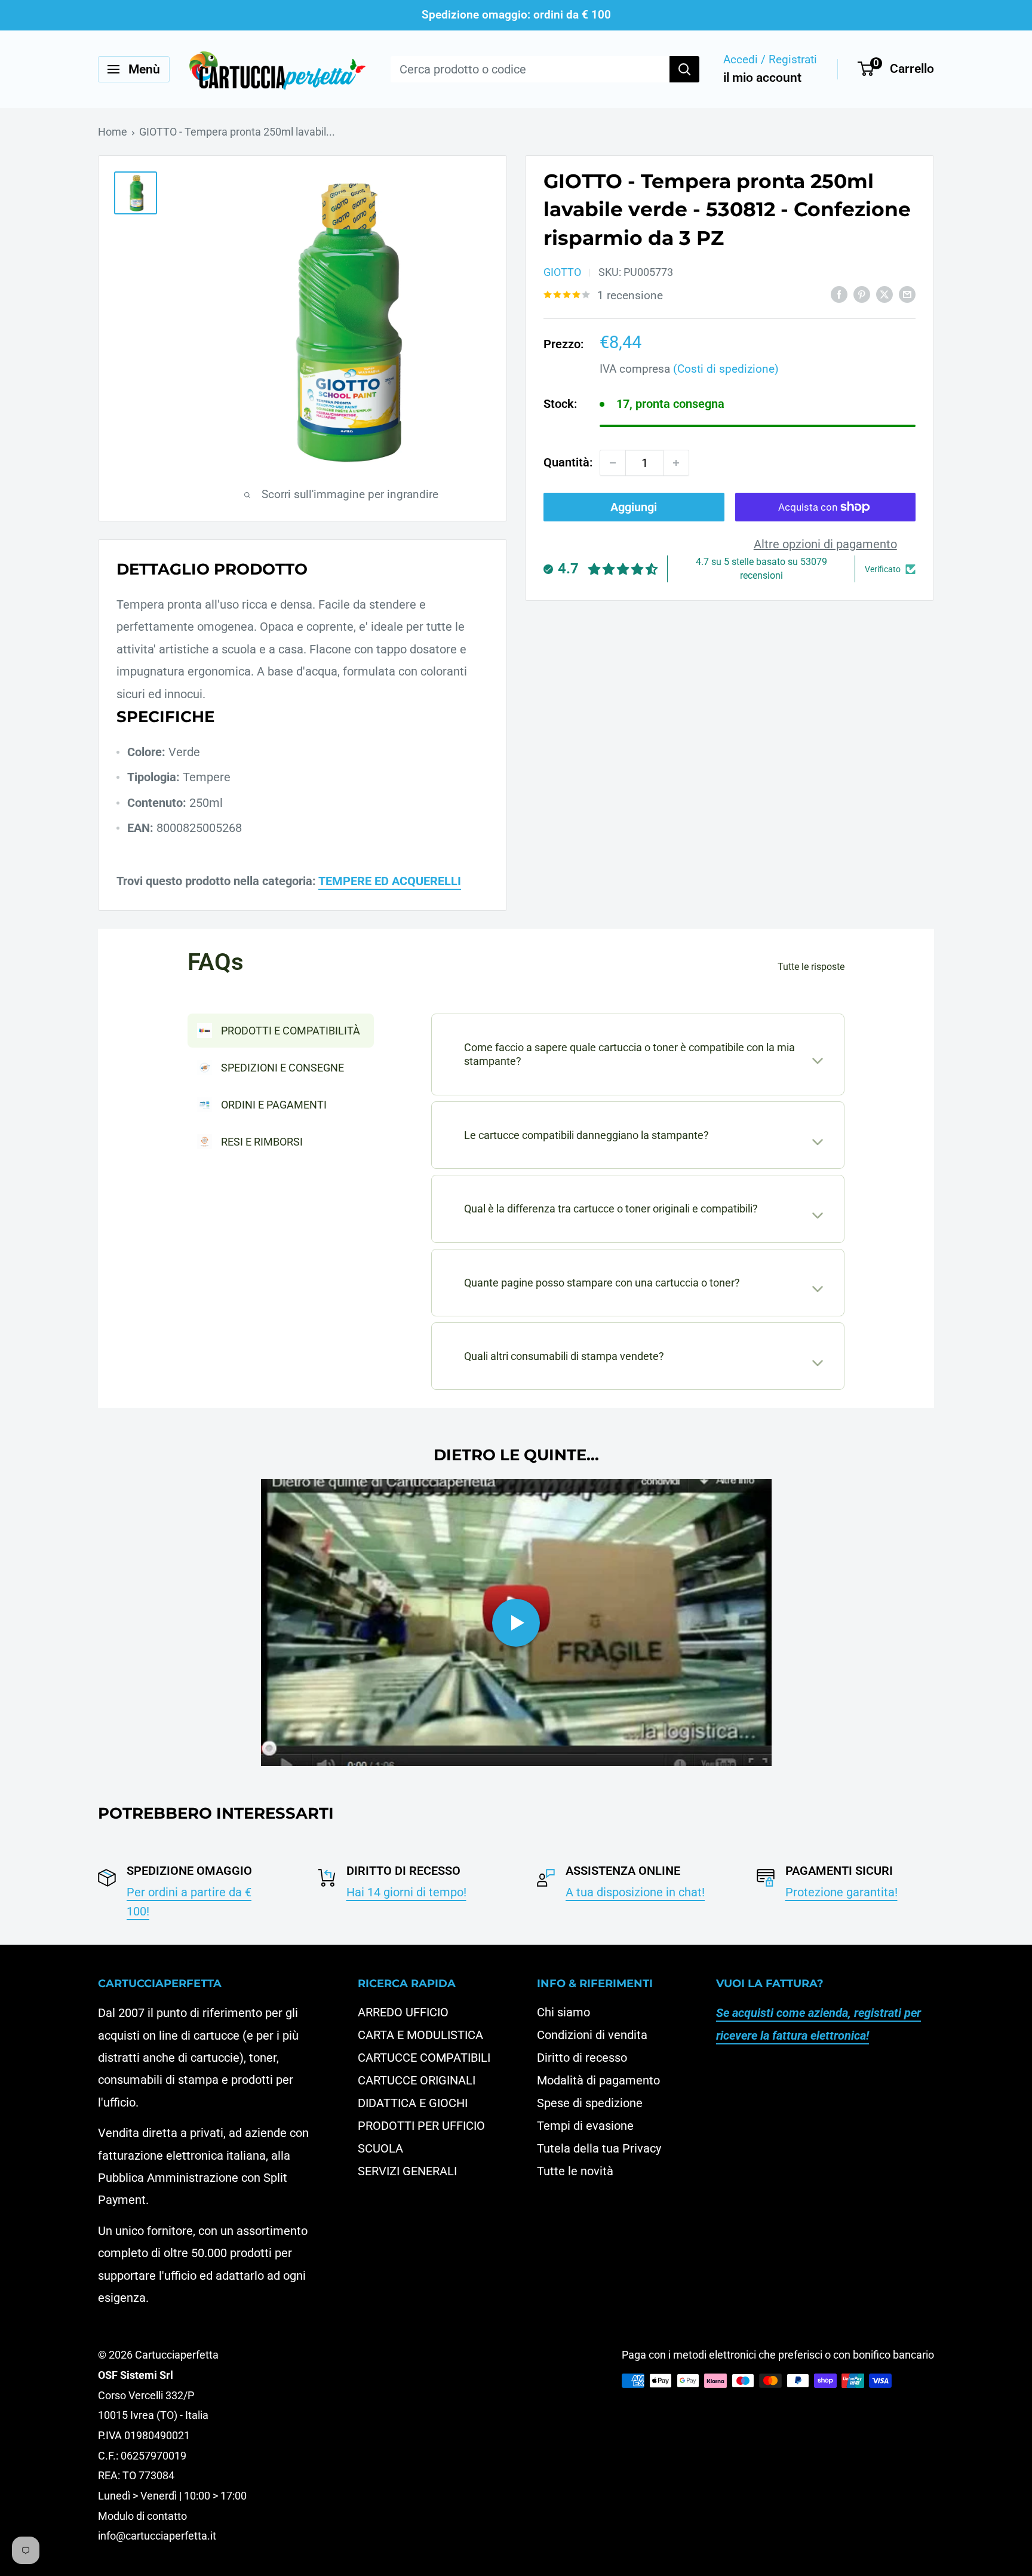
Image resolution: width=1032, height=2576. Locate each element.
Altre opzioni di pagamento (825, 544)
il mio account (762, 78)
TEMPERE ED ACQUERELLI (390, 881)
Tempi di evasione (585, 2126)
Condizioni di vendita (592, 2035)
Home (113, 132)
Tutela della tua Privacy (599, 2148)
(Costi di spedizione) (726, 369)
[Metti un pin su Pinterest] (862, 294)
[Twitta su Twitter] (884, 294)
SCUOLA (380, 2148)
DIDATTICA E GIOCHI (413, 2103)
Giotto (562, 272)
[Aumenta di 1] (676, 463)
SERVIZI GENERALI (407, 2171)
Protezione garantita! (841, 1892)
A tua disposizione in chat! (635, 1892)
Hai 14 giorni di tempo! (406, 1892)
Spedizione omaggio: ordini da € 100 (516, 15)
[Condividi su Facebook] (839, 294)
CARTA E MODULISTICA (420, 2035)
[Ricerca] (684, 69)
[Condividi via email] (907, 294)
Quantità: (568, 462)
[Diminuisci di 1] (613, 463)
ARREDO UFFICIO (403, 2012)
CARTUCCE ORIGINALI (417, 2080)
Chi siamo (563, 2012)
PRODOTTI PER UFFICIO (421, 2126)
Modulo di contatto (142, 2516)
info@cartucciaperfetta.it (157, 2536)
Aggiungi (634, 507)
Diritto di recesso (582, 2058)
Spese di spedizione (590, 2103)
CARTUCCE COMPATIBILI (424, 2058)
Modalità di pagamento (598, 2080)
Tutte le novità (575, 2171)
